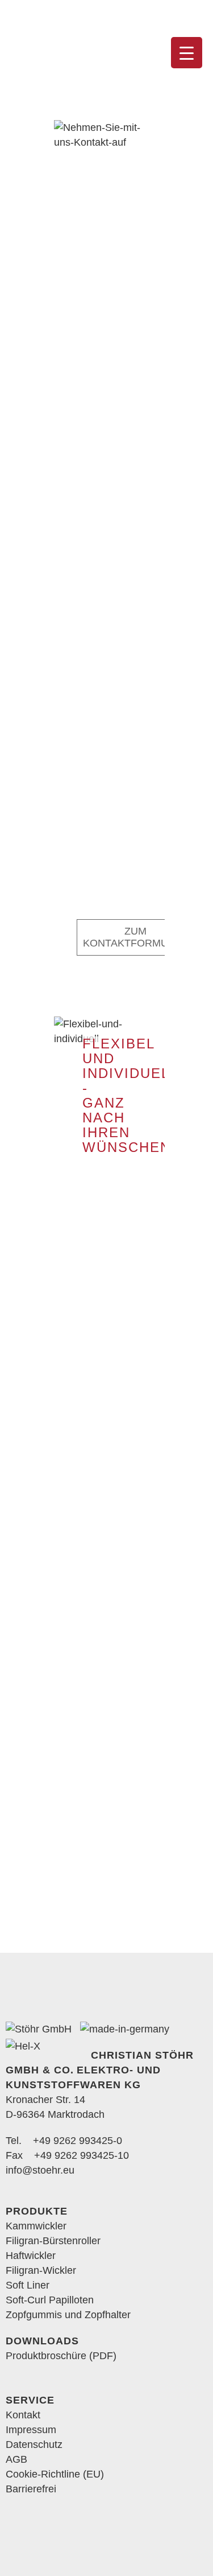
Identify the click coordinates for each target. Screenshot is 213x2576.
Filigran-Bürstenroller (53, 2241)
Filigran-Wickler (41, 2270)
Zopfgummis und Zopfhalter (68, 2315)
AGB (16, 2459)
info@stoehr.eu (40, 2170)
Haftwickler (31, 2256)
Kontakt (23, 2415)
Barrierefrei (31, 2489)
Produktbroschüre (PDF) (61, 2356)
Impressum (31, 2430)
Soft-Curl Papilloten (50, 2300)
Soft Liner (28, 2285)
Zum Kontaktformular (135, 937)
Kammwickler (36, 2226)
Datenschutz (34, 2445)
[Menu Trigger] (187, 53)
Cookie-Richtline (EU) (55, 2474)
